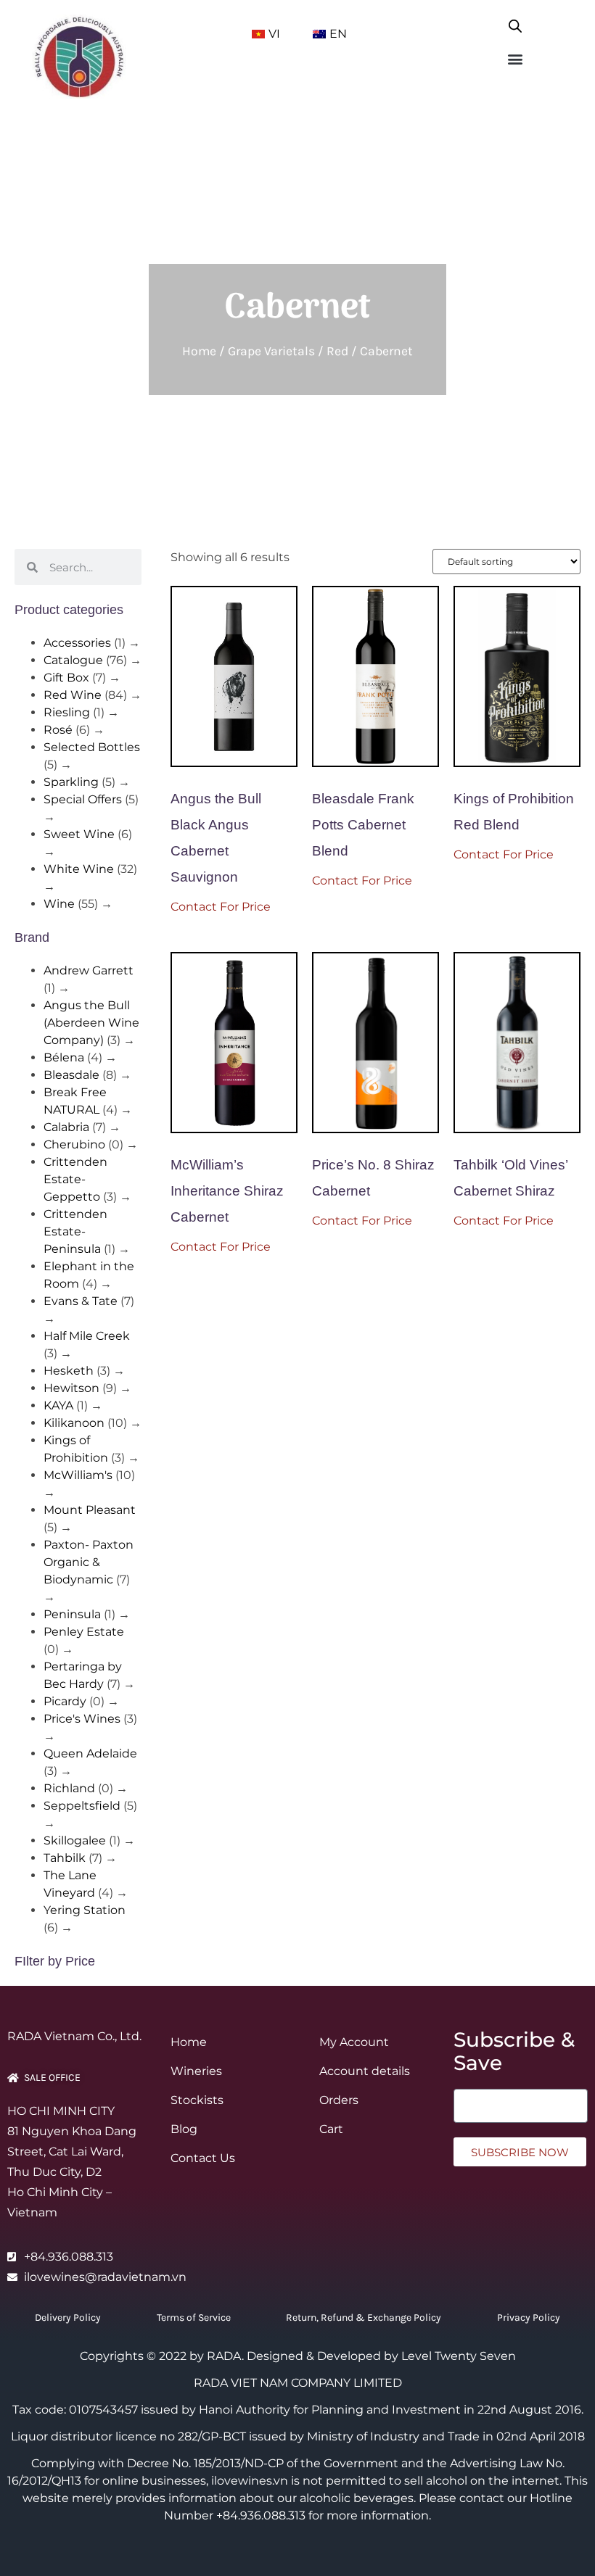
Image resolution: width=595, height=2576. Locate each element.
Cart (331, 2129)
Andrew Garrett (89, 970)
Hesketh (69, 1371)
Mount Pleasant (90, 1510)
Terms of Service (194, 2318)
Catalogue (73, 660)
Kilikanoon (74, 1423)
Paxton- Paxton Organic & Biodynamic (89, 1562)
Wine (59, 904)
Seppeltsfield (82, 1806)
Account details (365, 2071)
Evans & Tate (81, 1301)
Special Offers (83, 799)
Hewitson (71, 1388)
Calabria (66, 1127)
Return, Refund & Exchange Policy (364, 2318)
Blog (184, 2129)
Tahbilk (65, 1858)
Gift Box (66, 678)
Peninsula (72, 1614)
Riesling (67, 712)
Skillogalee (75, 1840)
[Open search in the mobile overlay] (515, 23)
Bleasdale (71, 1075)
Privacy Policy (529, 2318)
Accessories (77, 643)
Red (337, 351)
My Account (354, 2042)
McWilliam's (78, 1475)
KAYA (58, 1405)
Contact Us (203, 2158)
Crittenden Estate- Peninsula (75, 1231)
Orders (339, 2100)
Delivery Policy (68, 2318)
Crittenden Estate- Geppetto (75, 1179)
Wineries (196, 2071)
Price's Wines (82, 1719)
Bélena (64, 1057)
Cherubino (74, 1144)
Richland (69, 1788)
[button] (516, 58)
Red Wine (73, 695)
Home (199, 351)
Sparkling (71, 782)
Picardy (65, 1701)
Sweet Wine (79, 834)
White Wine (79, 869)
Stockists (197, 2100)
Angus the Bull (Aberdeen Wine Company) (91, 1023)
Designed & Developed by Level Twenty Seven (381, 2356)
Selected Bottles (92, 747)
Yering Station (85, 1910)
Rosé (58, 730)
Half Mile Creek (87, 1336)
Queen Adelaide (90, 1753)
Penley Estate (84, 1632)
